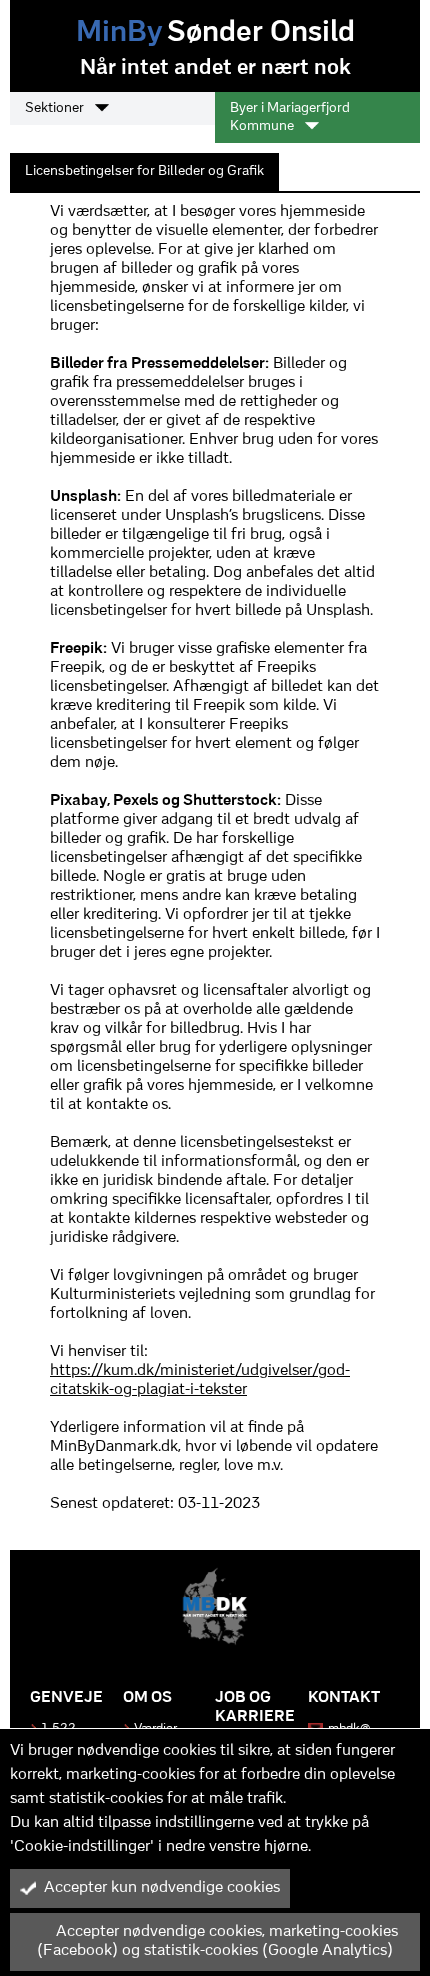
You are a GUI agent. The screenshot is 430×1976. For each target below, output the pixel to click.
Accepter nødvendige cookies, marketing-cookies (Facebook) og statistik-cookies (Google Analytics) (217, 1941)
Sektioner (56, 108)
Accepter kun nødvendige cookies (162, 1888)
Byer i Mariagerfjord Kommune (290, 117)
